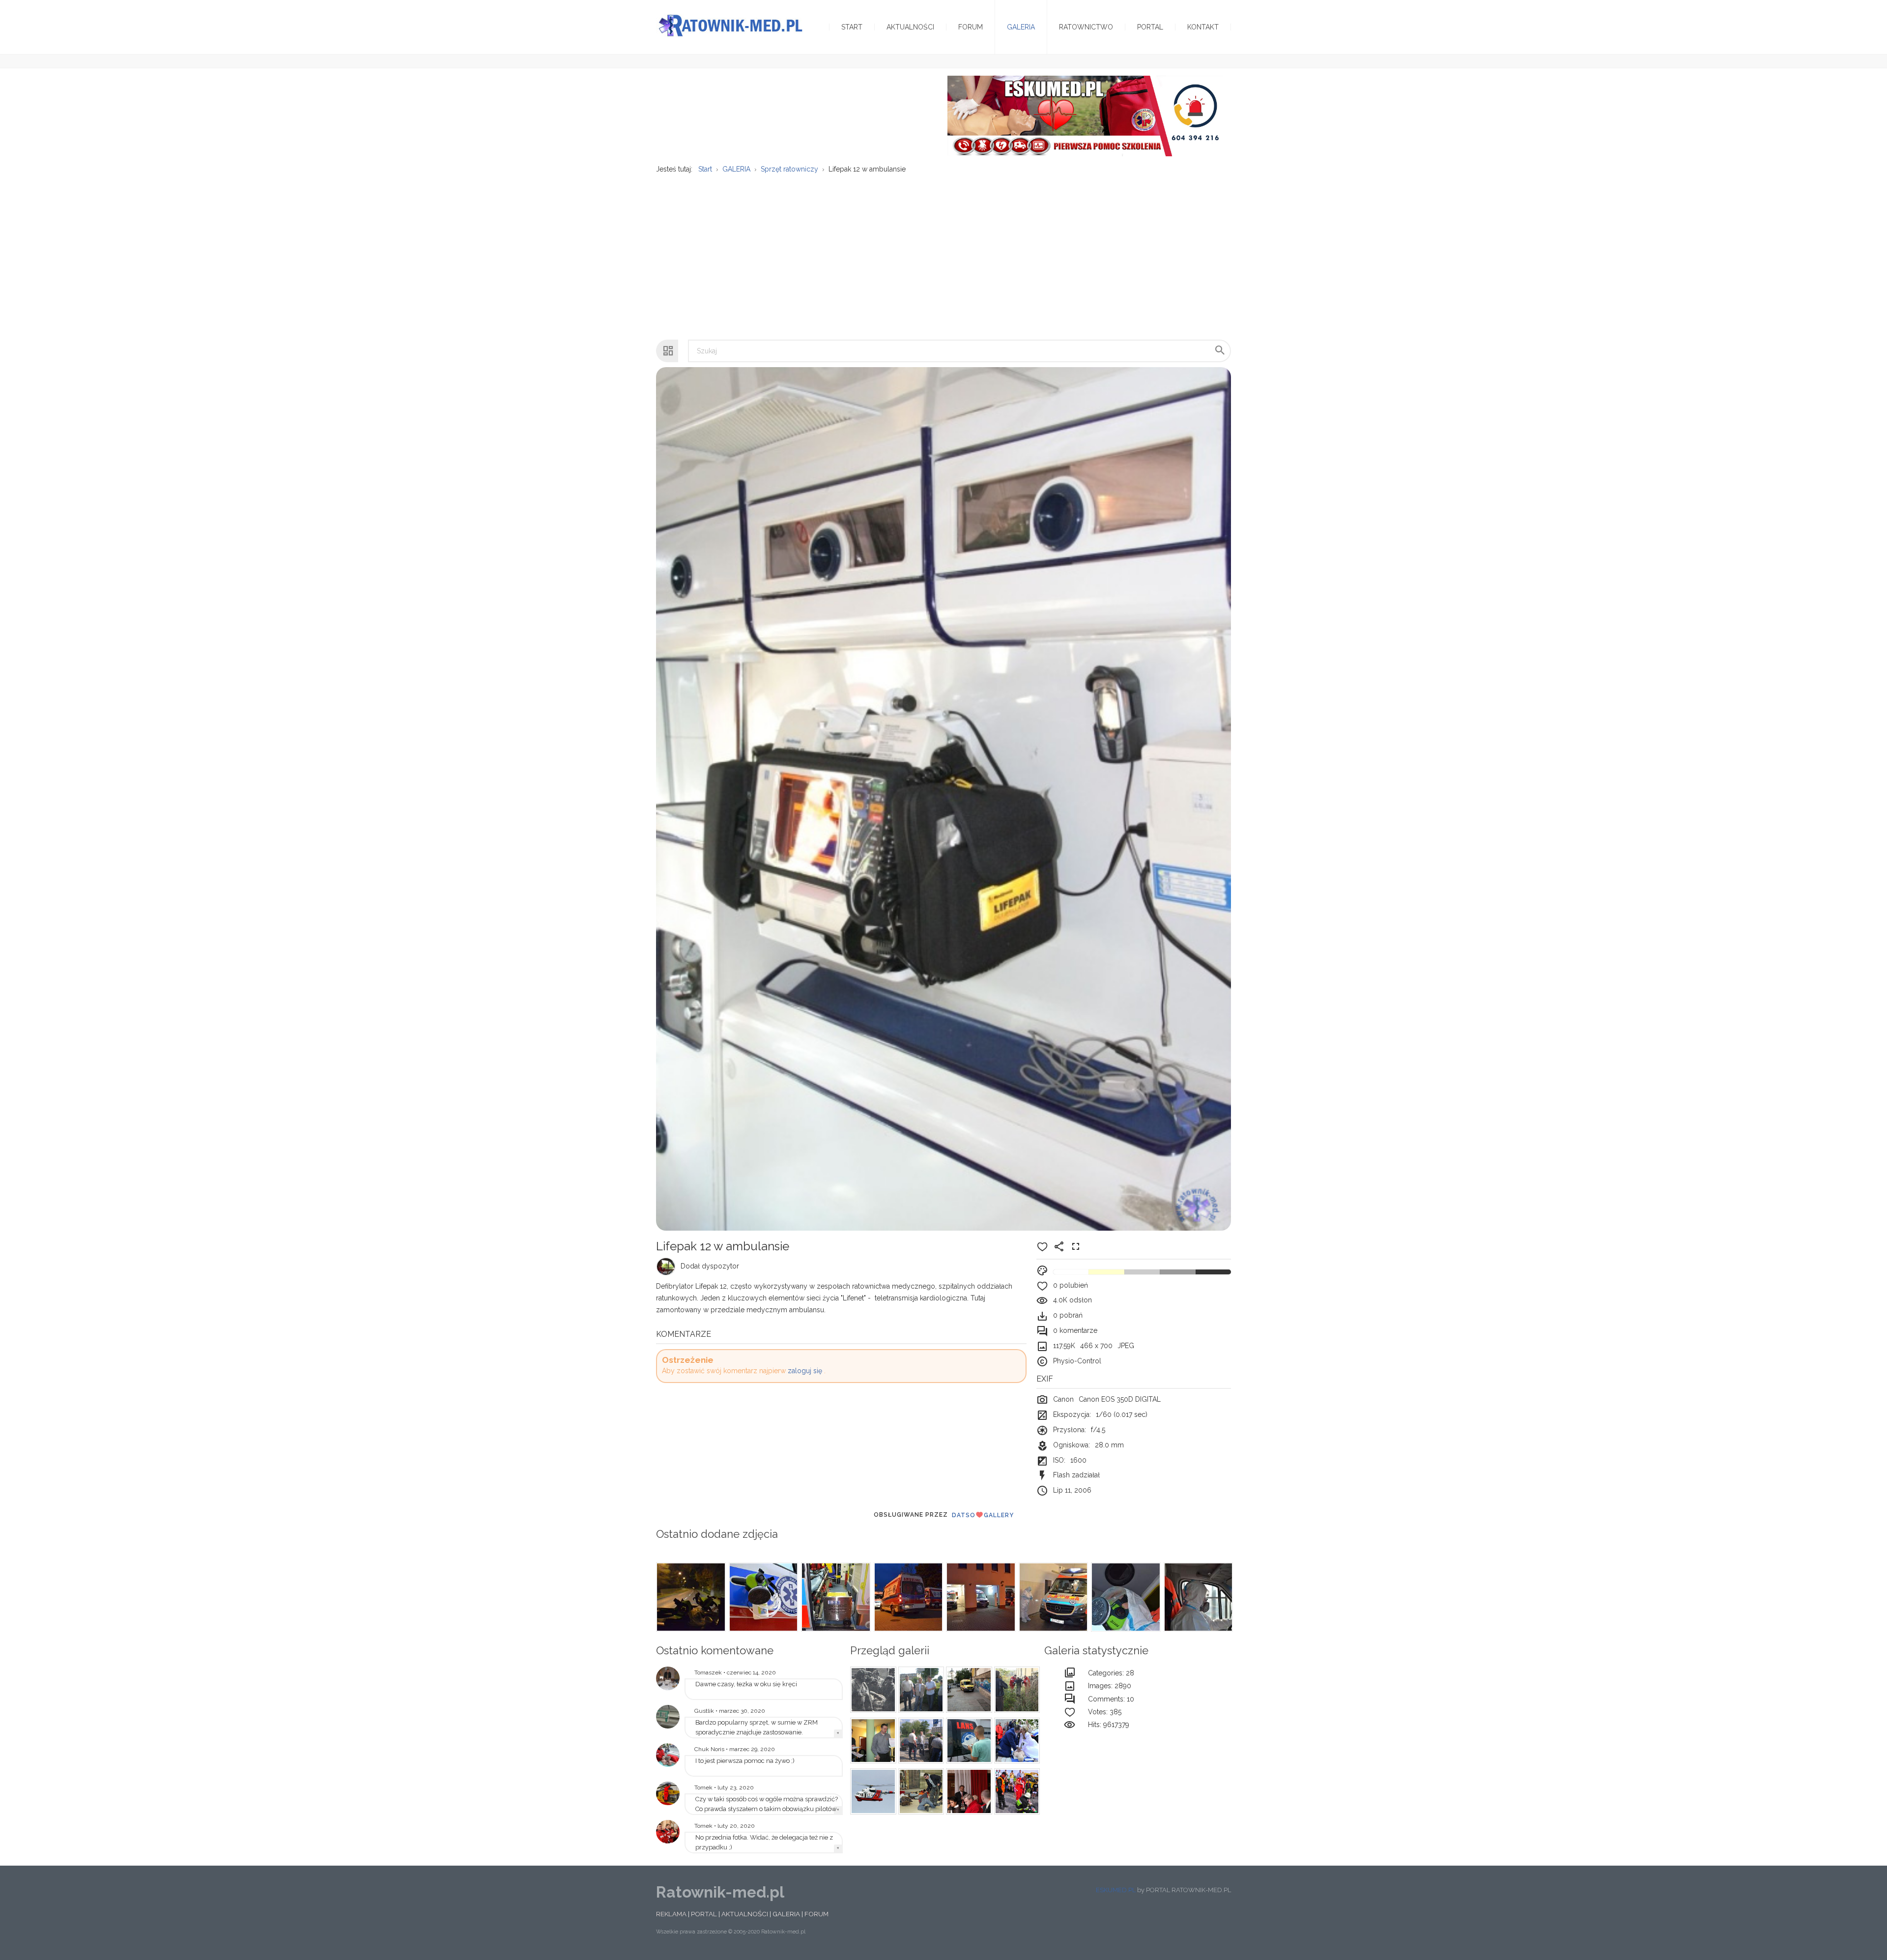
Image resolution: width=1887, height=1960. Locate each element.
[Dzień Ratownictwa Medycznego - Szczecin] (968, 1791)
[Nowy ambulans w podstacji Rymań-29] (668, 1717)
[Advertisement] (943, 252)
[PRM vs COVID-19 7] (1125, 1597)
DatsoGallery (983, 1515)
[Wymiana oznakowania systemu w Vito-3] (968, 1741)
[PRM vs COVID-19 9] (980, 1597)
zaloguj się (805, 1371)
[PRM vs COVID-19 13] (690, 1597)
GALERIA (786, 1914)
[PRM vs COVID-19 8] (1053, 1597)
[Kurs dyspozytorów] (872, 1741)
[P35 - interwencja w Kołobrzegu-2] (1016, 1690)
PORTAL (704, 1914)
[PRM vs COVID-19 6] (1198, 1597)
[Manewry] (872, 1791)
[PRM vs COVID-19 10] (908, 1597)
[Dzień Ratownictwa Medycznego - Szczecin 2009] (668, 1832)
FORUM (816, 1914)
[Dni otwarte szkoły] (668, 1755)
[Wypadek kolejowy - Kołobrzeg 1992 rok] (872, 1690)
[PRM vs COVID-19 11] (835, 1597)
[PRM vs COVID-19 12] (763, 1597)
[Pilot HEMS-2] (668, 1793)
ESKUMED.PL (1116, 1890)
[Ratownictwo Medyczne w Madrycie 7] (968, 1690)
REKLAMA (671, 1914)
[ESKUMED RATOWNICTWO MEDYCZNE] (1085, 115)
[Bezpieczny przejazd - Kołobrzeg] (1016, 1791)
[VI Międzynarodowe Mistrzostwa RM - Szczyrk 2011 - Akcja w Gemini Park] (920, 1791)
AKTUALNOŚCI (745, 1914)
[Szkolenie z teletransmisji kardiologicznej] (668, 1678)
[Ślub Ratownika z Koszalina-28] (1016, 1741)
